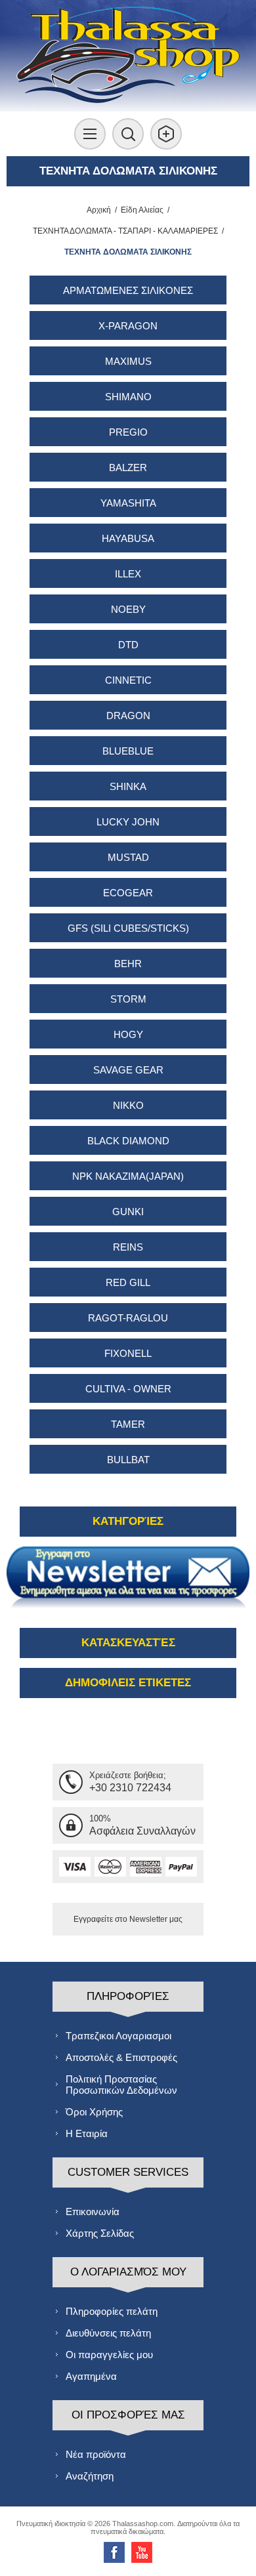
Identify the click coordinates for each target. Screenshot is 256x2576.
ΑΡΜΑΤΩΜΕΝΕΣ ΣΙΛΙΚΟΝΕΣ (128, 290)
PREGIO (128, 432)
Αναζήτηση (90, 2476)
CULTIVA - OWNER (128, 1389)
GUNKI (128, 1212)
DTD (128, 645)
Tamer (128, 1424)
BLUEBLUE (128, 751)
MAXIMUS (128, 361)
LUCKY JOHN (128, 822)
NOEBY (128, 609)
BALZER (128, 467)
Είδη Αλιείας (142, 210)
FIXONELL (128, 1353)
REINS (128, 1247)
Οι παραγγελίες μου (109, 2355)
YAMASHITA (128, 503)
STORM (128, 999)
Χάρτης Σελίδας (100, 2233)
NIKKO (128, 1105)
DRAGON (128, 716)
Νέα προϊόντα (96, 2454)
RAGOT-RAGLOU (128, 1318)
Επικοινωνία (93, 2212)
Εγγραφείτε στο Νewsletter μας (128, 1919)
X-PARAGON (128, 326)
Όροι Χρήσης (94, 2112)
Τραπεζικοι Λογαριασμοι (118, 2036)
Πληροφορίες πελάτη (112, 2311)
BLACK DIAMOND (128, 1141)
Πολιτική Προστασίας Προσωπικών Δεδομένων (121, 2085)
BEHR (128, 964)
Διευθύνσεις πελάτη (108, 2333)
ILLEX (128, 574)
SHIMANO (128, 397)
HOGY (128, 1034)
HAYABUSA (128, 538)
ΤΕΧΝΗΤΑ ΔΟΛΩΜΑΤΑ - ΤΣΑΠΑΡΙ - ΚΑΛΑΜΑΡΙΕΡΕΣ (125, 231)
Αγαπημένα (91, 2376)
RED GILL (128, 1282)
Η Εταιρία (87, 2133)
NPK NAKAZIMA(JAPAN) (128, 1176)
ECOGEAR (128, 893)
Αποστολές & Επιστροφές (121, 2057)
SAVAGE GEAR (128, 1070)
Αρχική (99, 210)
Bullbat (128, 1460)
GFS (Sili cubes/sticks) (128, 928)
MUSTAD (128, 857)
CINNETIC (128, 680)
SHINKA (128, 786)
